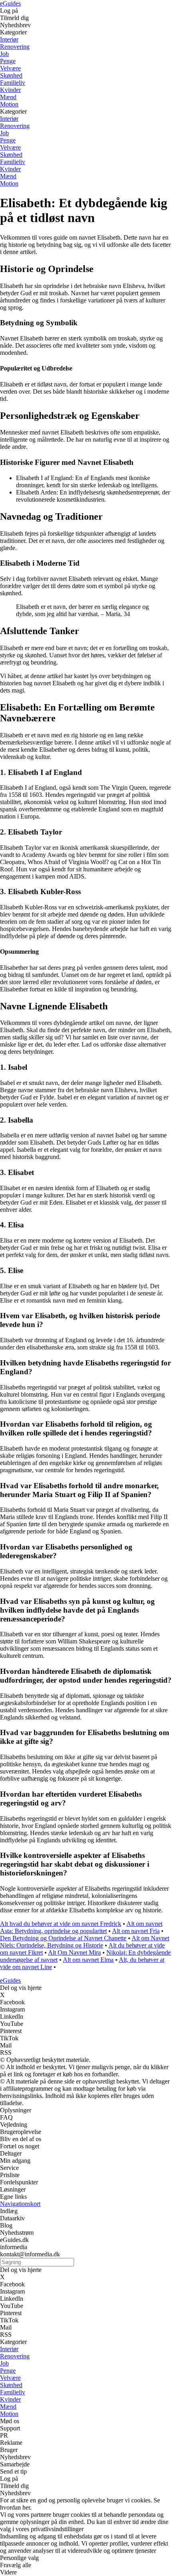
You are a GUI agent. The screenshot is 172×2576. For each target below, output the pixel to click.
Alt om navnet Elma (88, 1960)
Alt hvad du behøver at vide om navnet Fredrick (61, 1924)
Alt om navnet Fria (136, 1931)
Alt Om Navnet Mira (74, 1953)
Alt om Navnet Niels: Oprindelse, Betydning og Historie (85, 1942)
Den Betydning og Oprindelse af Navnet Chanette (63, 1938)
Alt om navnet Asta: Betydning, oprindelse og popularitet (81, 1927)
